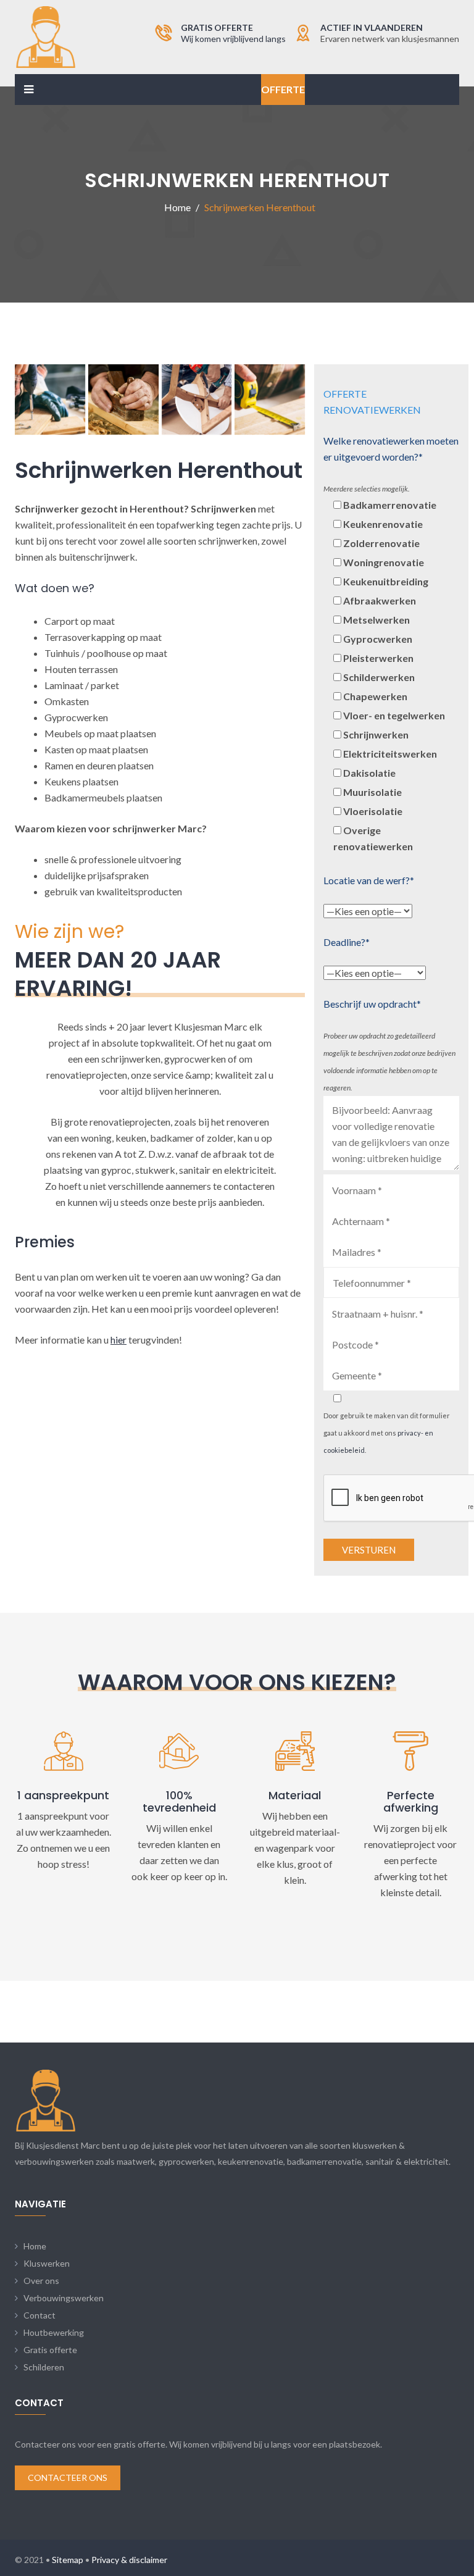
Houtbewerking (54, 2332)
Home (35, 2246)
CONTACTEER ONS (68, 2478)
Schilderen (44, 2367)
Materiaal (295, 1795)
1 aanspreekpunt (63, 1795)
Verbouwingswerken (64, 2298)
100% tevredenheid (179, 1801)
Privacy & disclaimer (129, 2560)
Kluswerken (47, 2263)
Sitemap (68, 2560)
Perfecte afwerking (411, 1801)
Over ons (41, 2281)
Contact (39, 2315)
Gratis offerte (50, 2350)
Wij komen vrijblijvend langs (233, 39)
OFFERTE (283, 89)
